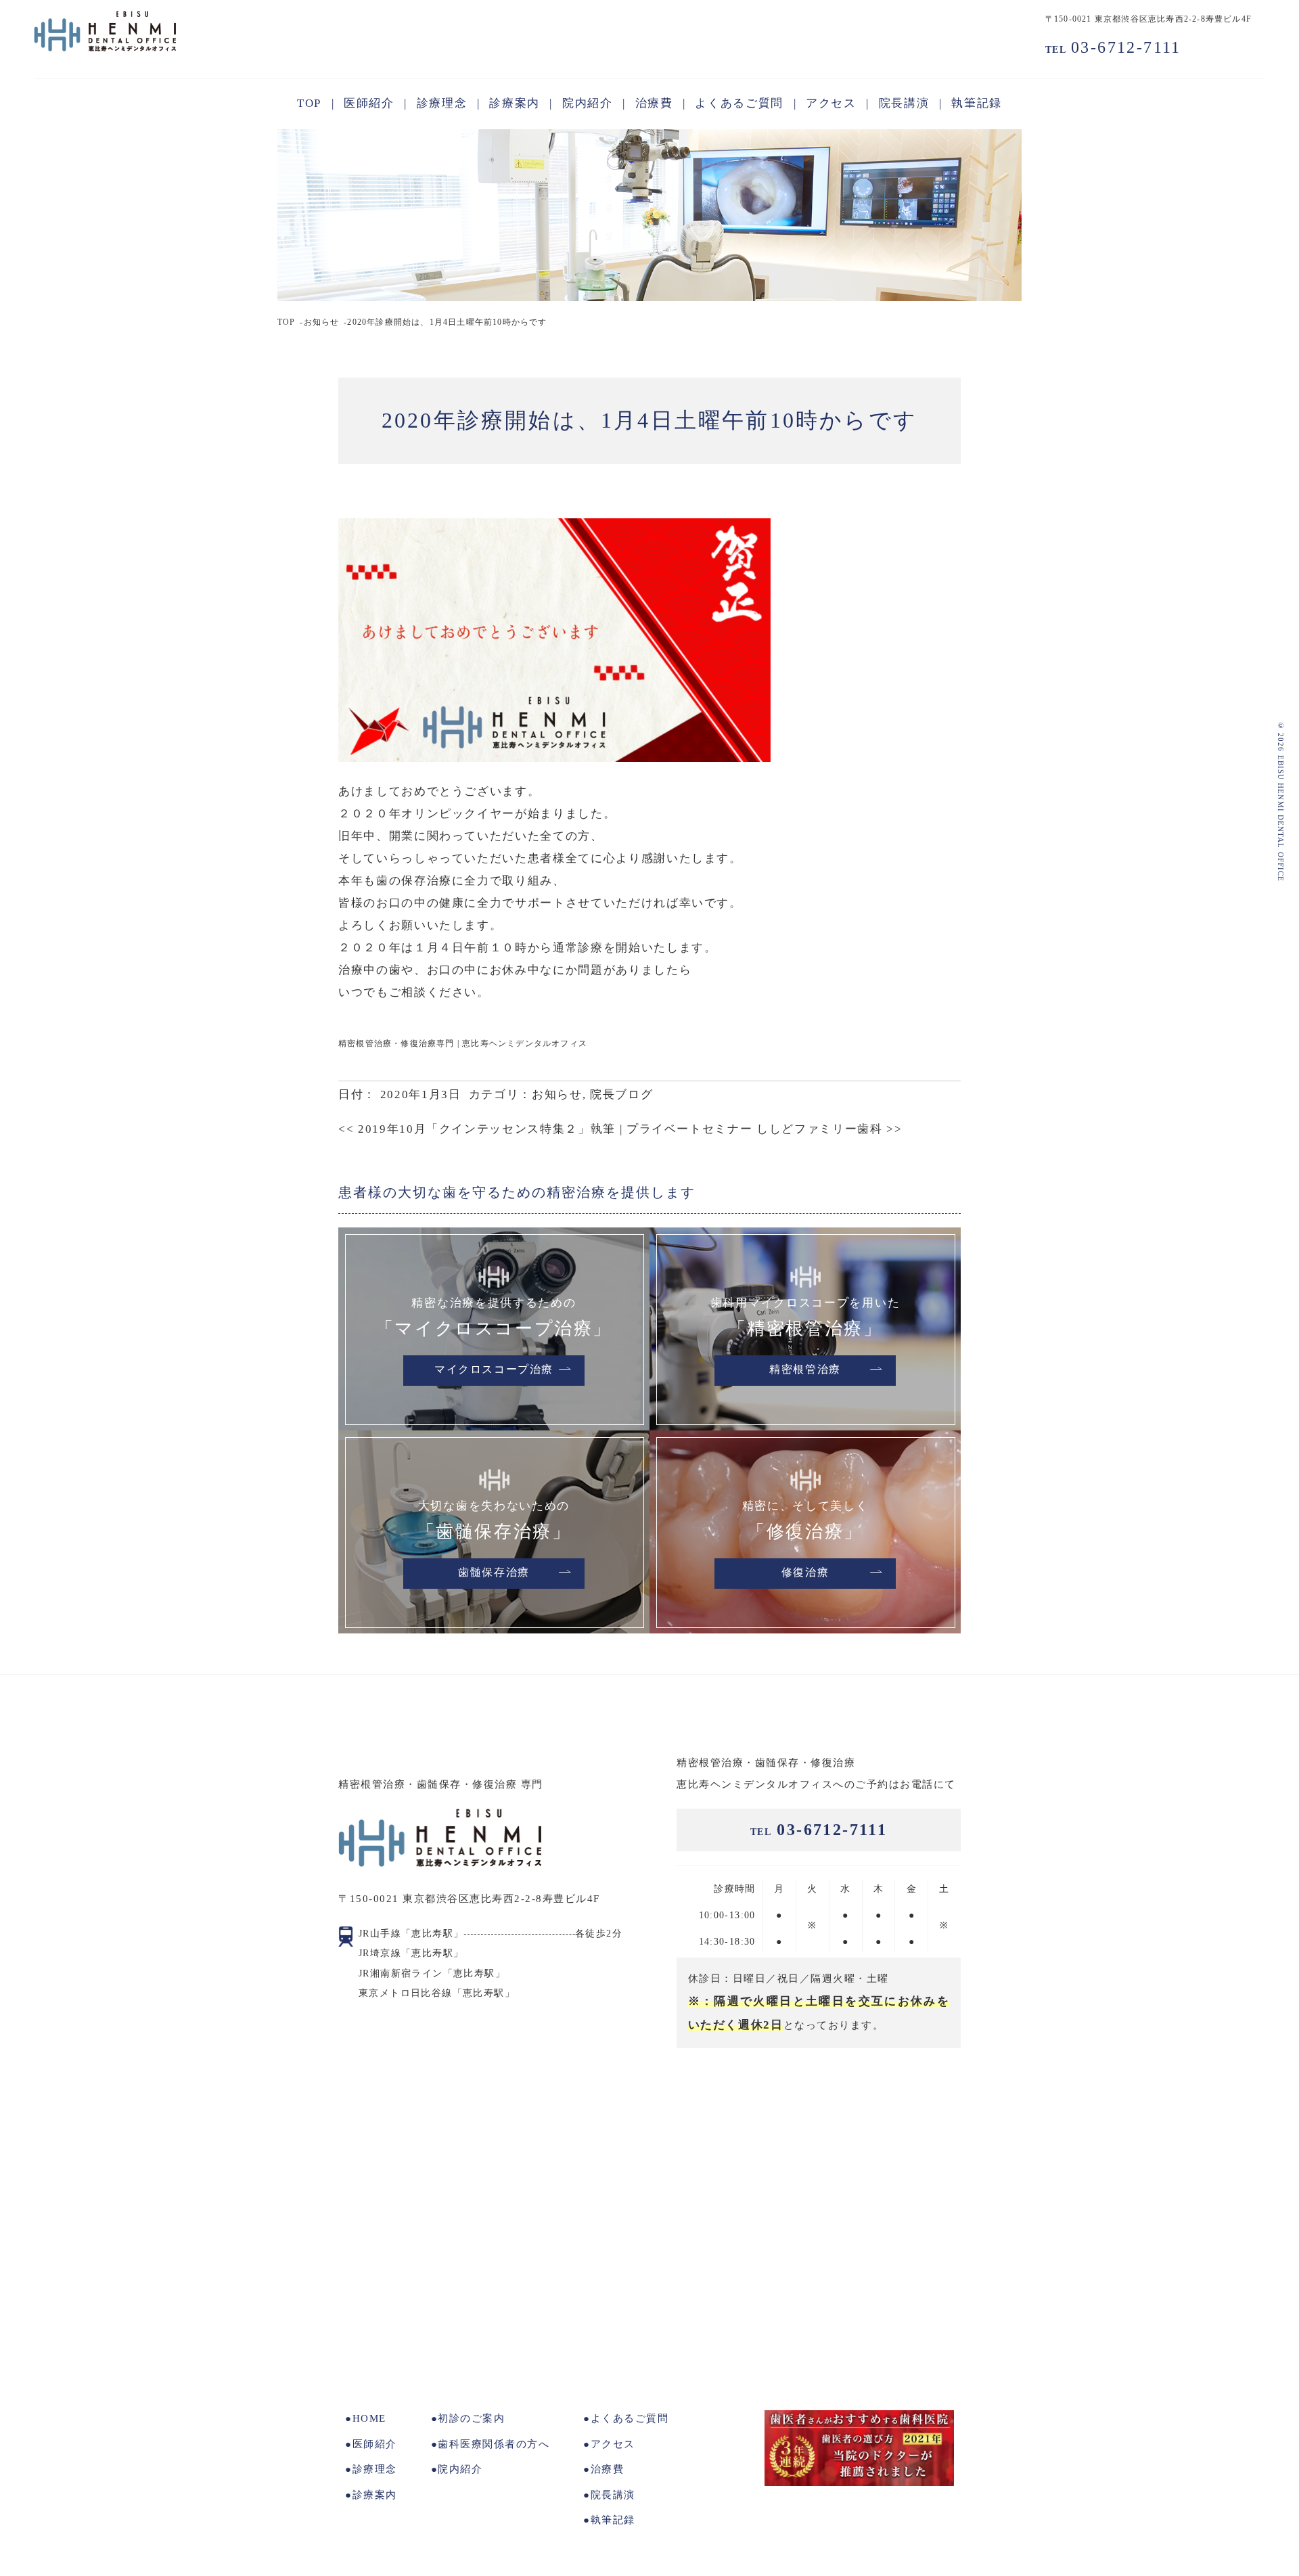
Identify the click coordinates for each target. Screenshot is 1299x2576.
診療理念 (375, 2469)
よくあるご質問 (630, 2418)
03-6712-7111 (1113, 47)
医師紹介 (375, 2444)
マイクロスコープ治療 (494, 1370)
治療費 (607, 2469)
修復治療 (805, 1573)
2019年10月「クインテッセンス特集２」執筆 (477, 1129)
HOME (369, 2418)
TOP (287, 322)
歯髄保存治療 (494, 1573)
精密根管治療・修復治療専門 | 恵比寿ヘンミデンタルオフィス (463, 1043)
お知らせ (322, 322)
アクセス (613, 2444)
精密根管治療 (805, 1370)
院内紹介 (460, 2469)
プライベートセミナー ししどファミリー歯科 (765, 1129)
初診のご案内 (471, 2418)
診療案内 (375, 2495)
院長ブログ (621, 1094)
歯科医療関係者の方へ (494, 2444)
